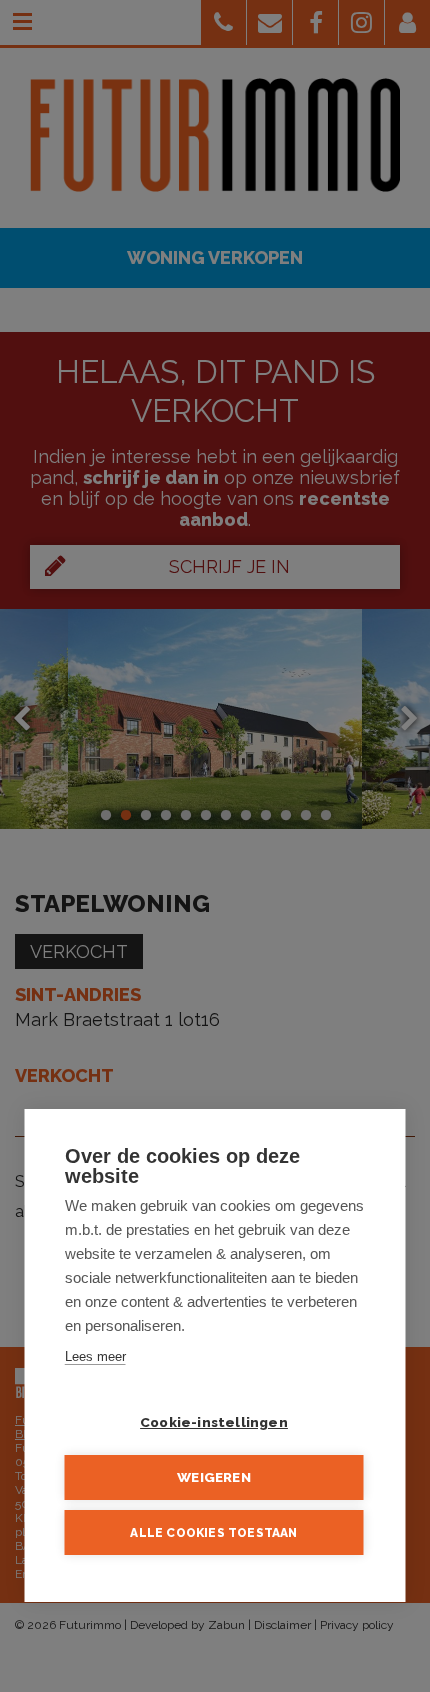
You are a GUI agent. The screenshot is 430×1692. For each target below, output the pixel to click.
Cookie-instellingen (214, 1422)
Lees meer (95, 1356)
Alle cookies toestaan (213, 1533)
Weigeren (214, 1477)
